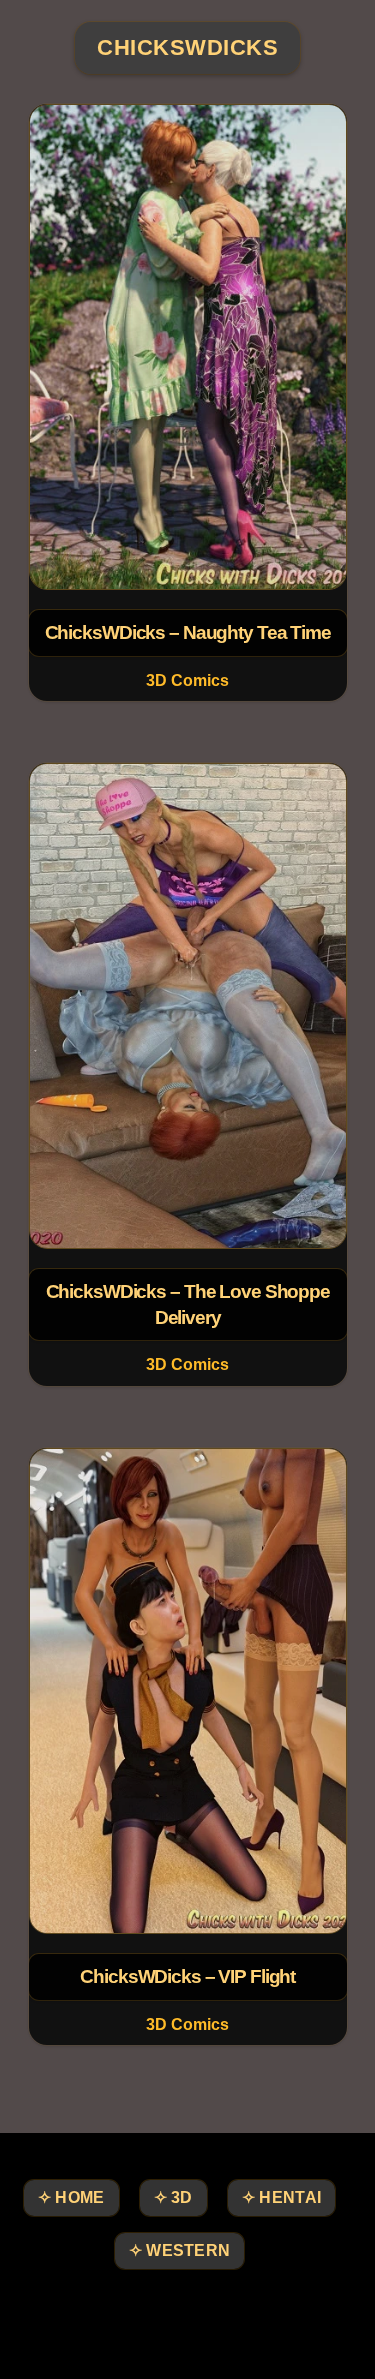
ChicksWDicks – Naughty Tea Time (187, 632)
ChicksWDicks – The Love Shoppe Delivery (187, 1304)
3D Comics (187, 680)
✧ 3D (173, 2197)
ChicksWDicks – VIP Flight (187, 1976)
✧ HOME (71, 2197)
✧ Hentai (281, 2197)
